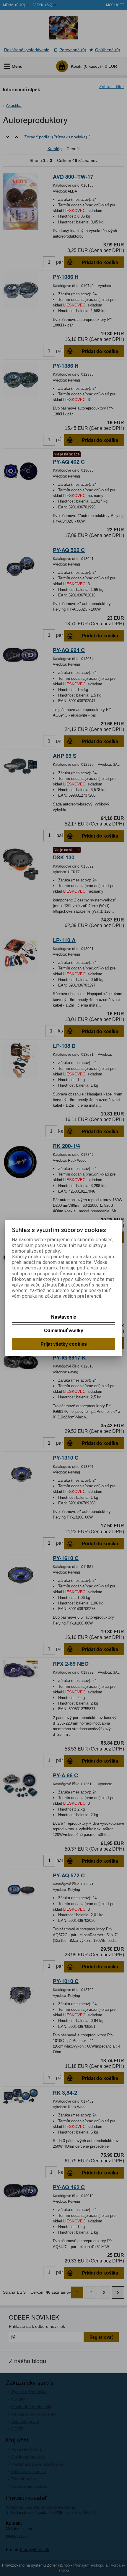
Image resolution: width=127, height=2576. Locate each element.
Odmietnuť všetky (64, 1330)
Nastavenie (64, 1317)
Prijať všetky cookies (64, 1344)
